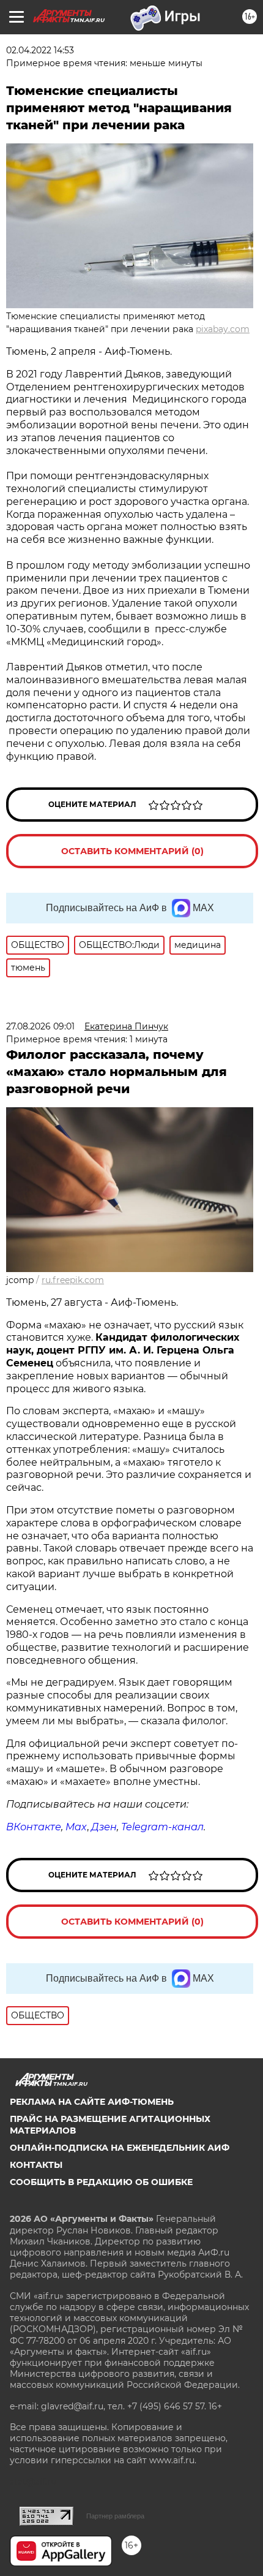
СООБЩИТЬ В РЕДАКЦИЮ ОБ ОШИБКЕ (101, 2182)
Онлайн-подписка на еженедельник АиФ (120, 2148)
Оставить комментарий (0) (132, 851)
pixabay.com (223, 329)
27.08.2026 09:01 (40, 1026)
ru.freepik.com (73, 1280)
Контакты (36, 2165)
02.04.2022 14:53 (40, 50)
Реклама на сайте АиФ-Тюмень (92, 2102)
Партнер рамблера (115, 2516)
